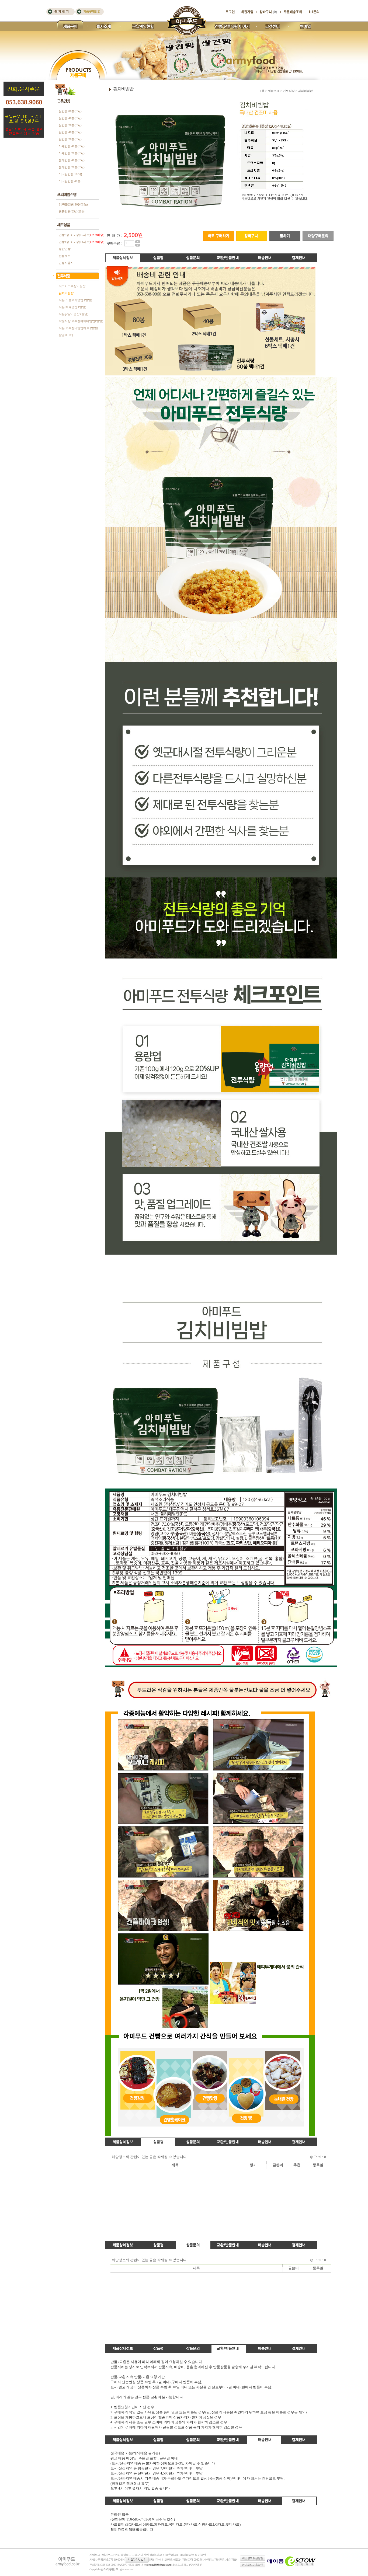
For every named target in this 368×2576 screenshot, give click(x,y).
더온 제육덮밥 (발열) (72, 307)
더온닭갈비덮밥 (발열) (74, 314)
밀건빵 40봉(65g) (70, 132)
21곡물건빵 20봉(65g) (73, 204)
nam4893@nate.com (160, 2565)
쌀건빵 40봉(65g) (70, 118)
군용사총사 (66, 263)
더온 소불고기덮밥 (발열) (75, 300)
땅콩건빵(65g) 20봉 (72, 211)
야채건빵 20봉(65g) (72, 153)
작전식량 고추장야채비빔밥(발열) (81, 321)
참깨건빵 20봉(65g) (72, 167)
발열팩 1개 (66, 335)
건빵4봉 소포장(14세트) (81, 242)
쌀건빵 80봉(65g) (70, 111)
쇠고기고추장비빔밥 (72, 286)
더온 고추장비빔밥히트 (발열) (78, 328)
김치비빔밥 (66, 293)
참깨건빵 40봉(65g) (72, 160)
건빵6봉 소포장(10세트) (81, 235)
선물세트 (65, 256)
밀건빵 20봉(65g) (70, 139)
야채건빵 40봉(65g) (72, 146)
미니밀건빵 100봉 (70, 174)
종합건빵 (65, 249)
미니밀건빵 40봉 (70, 181)
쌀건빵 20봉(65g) (70, 125)
